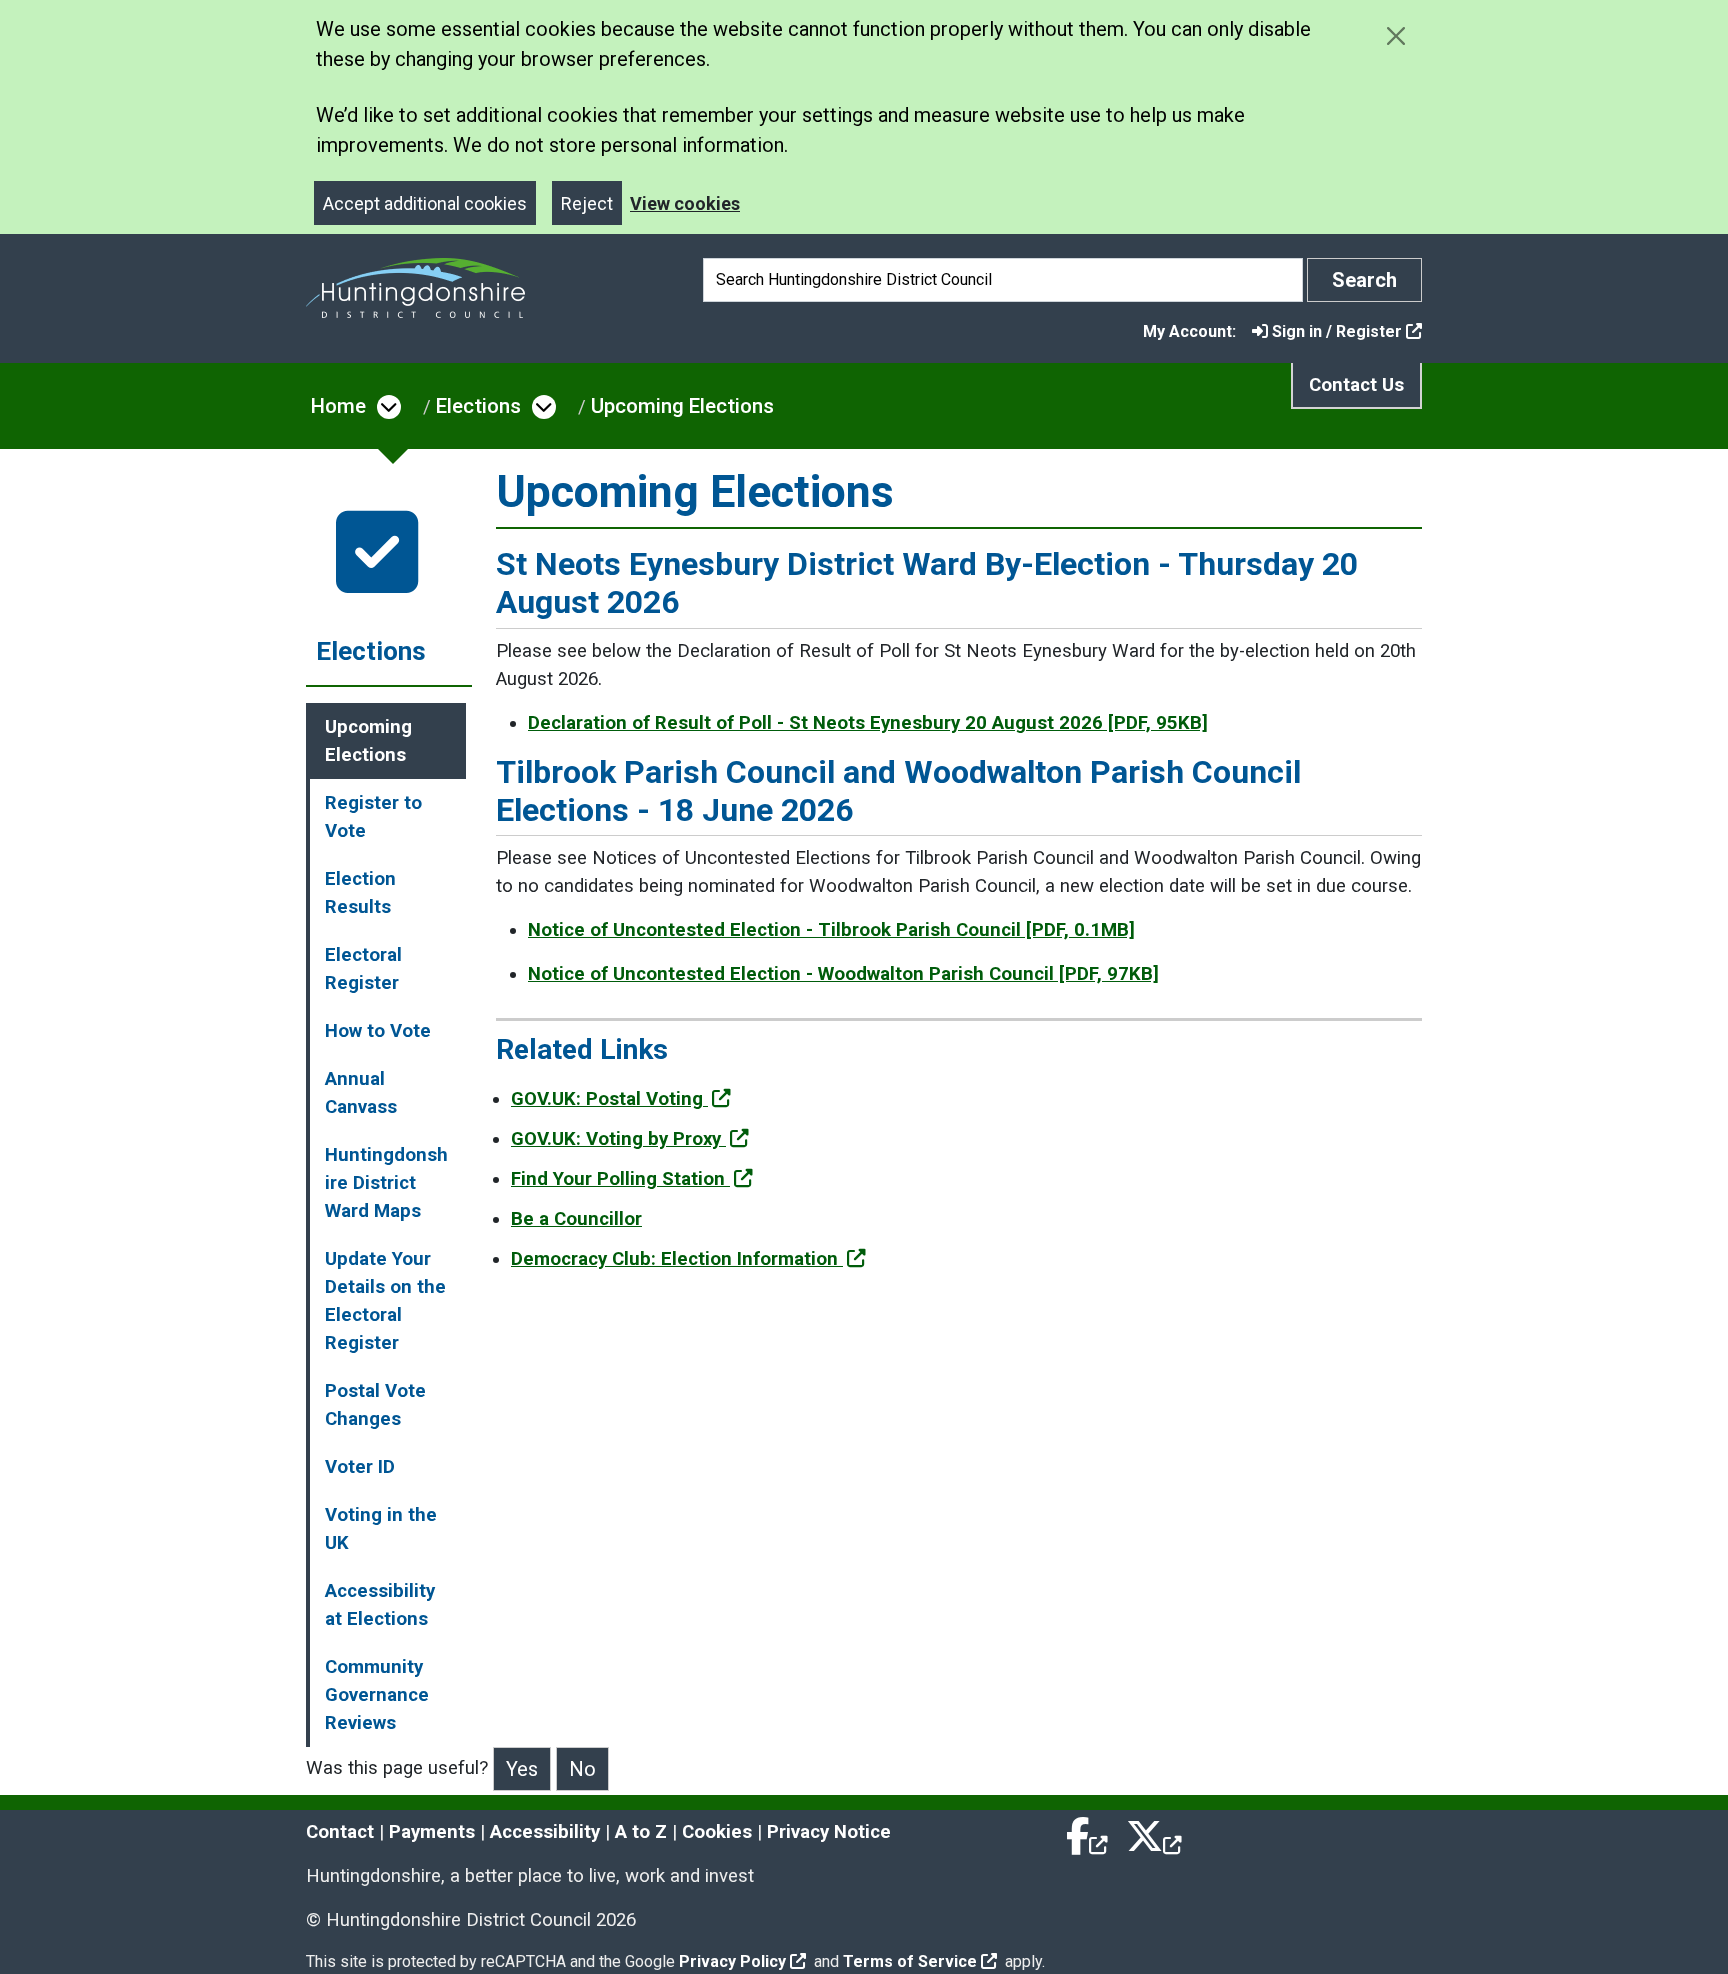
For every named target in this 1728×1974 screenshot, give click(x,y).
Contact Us (1356, 385)
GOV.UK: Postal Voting (609, 1099)
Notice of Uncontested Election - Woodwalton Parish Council (843, 974)
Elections (478, 406)
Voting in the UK (381, 1529)
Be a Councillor (576, 1219)
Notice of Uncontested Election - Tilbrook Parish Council (831, 930)
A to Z (641, 1832)
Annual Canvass (361, 1093)
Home (338, 406)
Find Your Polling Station (620, 1179)
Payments (432, 1832)
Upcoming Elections (682, 406)
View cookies (685, 203)
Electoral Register (363, 969)
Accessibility (545, 1832)
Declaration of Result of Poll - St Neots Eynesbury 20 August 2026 (868, 723)
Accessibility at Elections (380, 1605)
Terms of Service (910, 1961)
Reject (587, 203)
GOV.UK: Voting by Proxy (618, 1139)
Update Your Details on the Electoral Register (385, 1301)
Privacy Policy (732, 1961)
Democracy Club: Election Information (677, 1259)
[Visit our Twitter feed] (1154, 1832)
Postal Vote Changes (375, 1405)
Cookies (717, 1832)
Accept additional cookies (425, 203)
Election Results (360, 893)
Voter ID (360, 1467)
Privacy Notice (829, 1832)
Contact (340, 1832)
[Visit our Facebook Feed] (1088, 1832)
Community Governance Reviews (377, 1695)
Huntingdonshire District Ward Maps (386, 1183)
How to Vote (378, 1031)
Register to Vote (373, 817)
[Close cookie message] (1395, 35)
